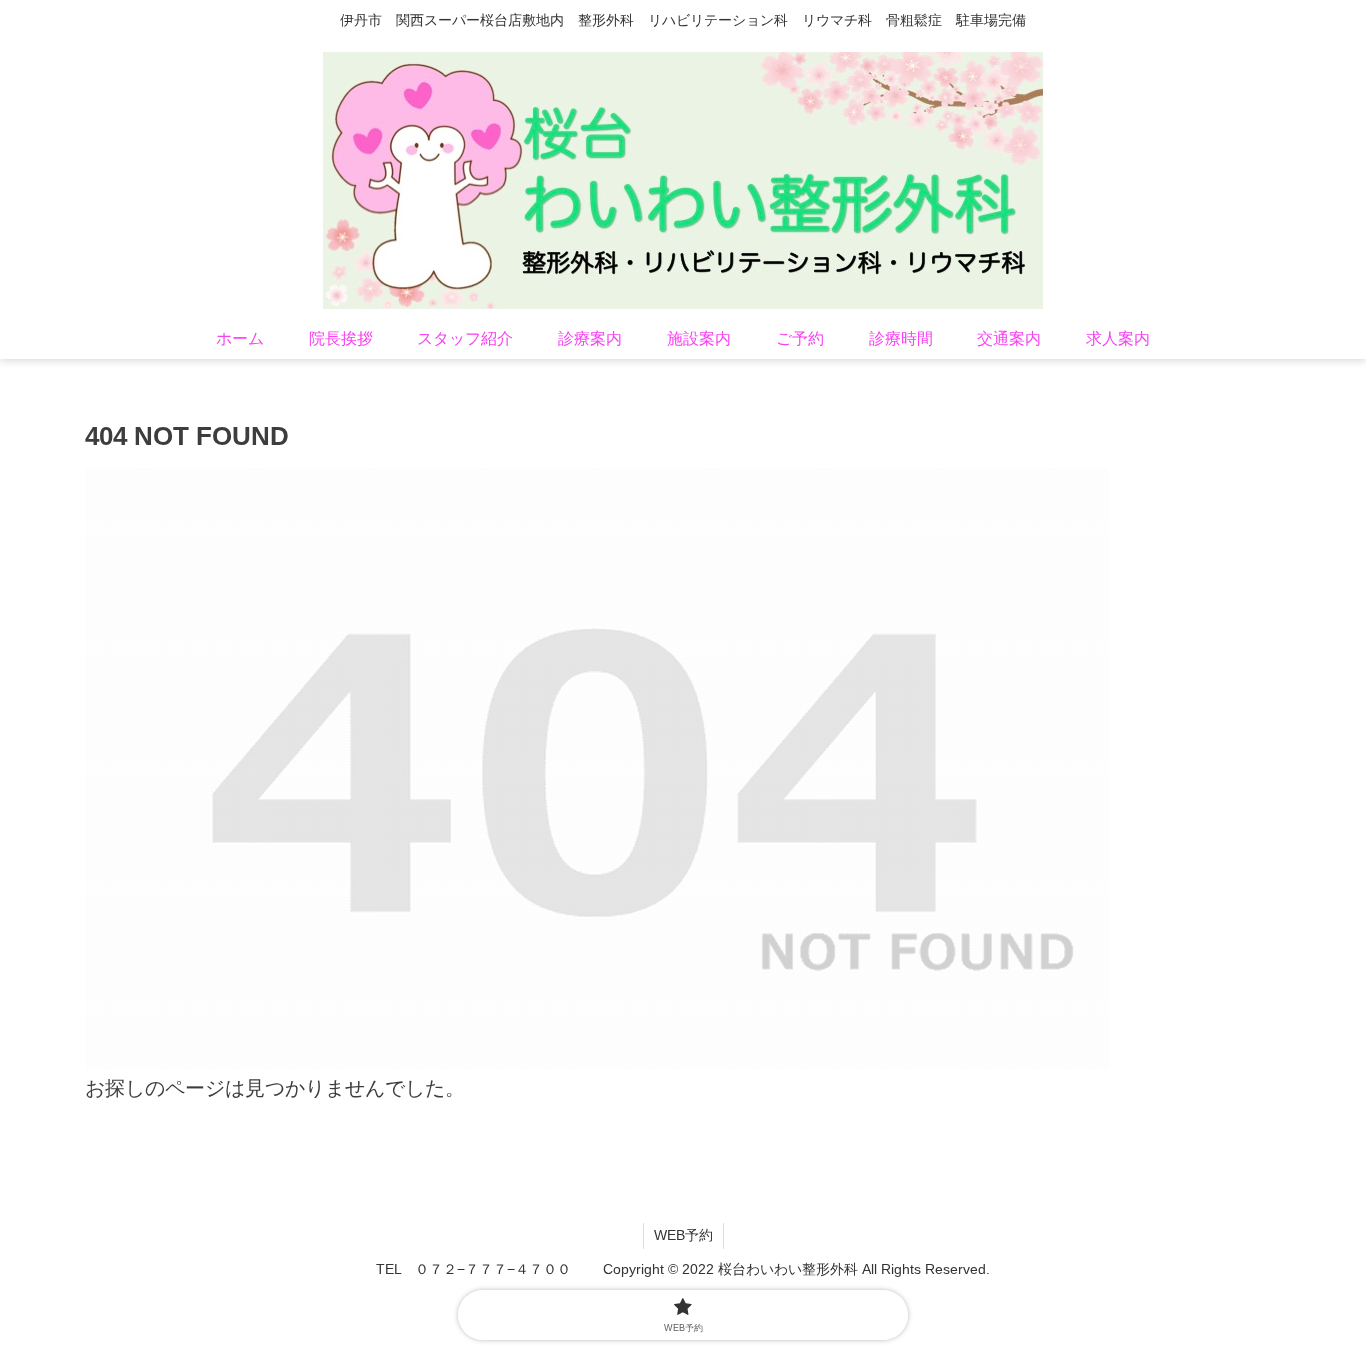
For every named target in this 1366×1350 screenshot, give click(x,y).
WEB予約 (683, 1235)
